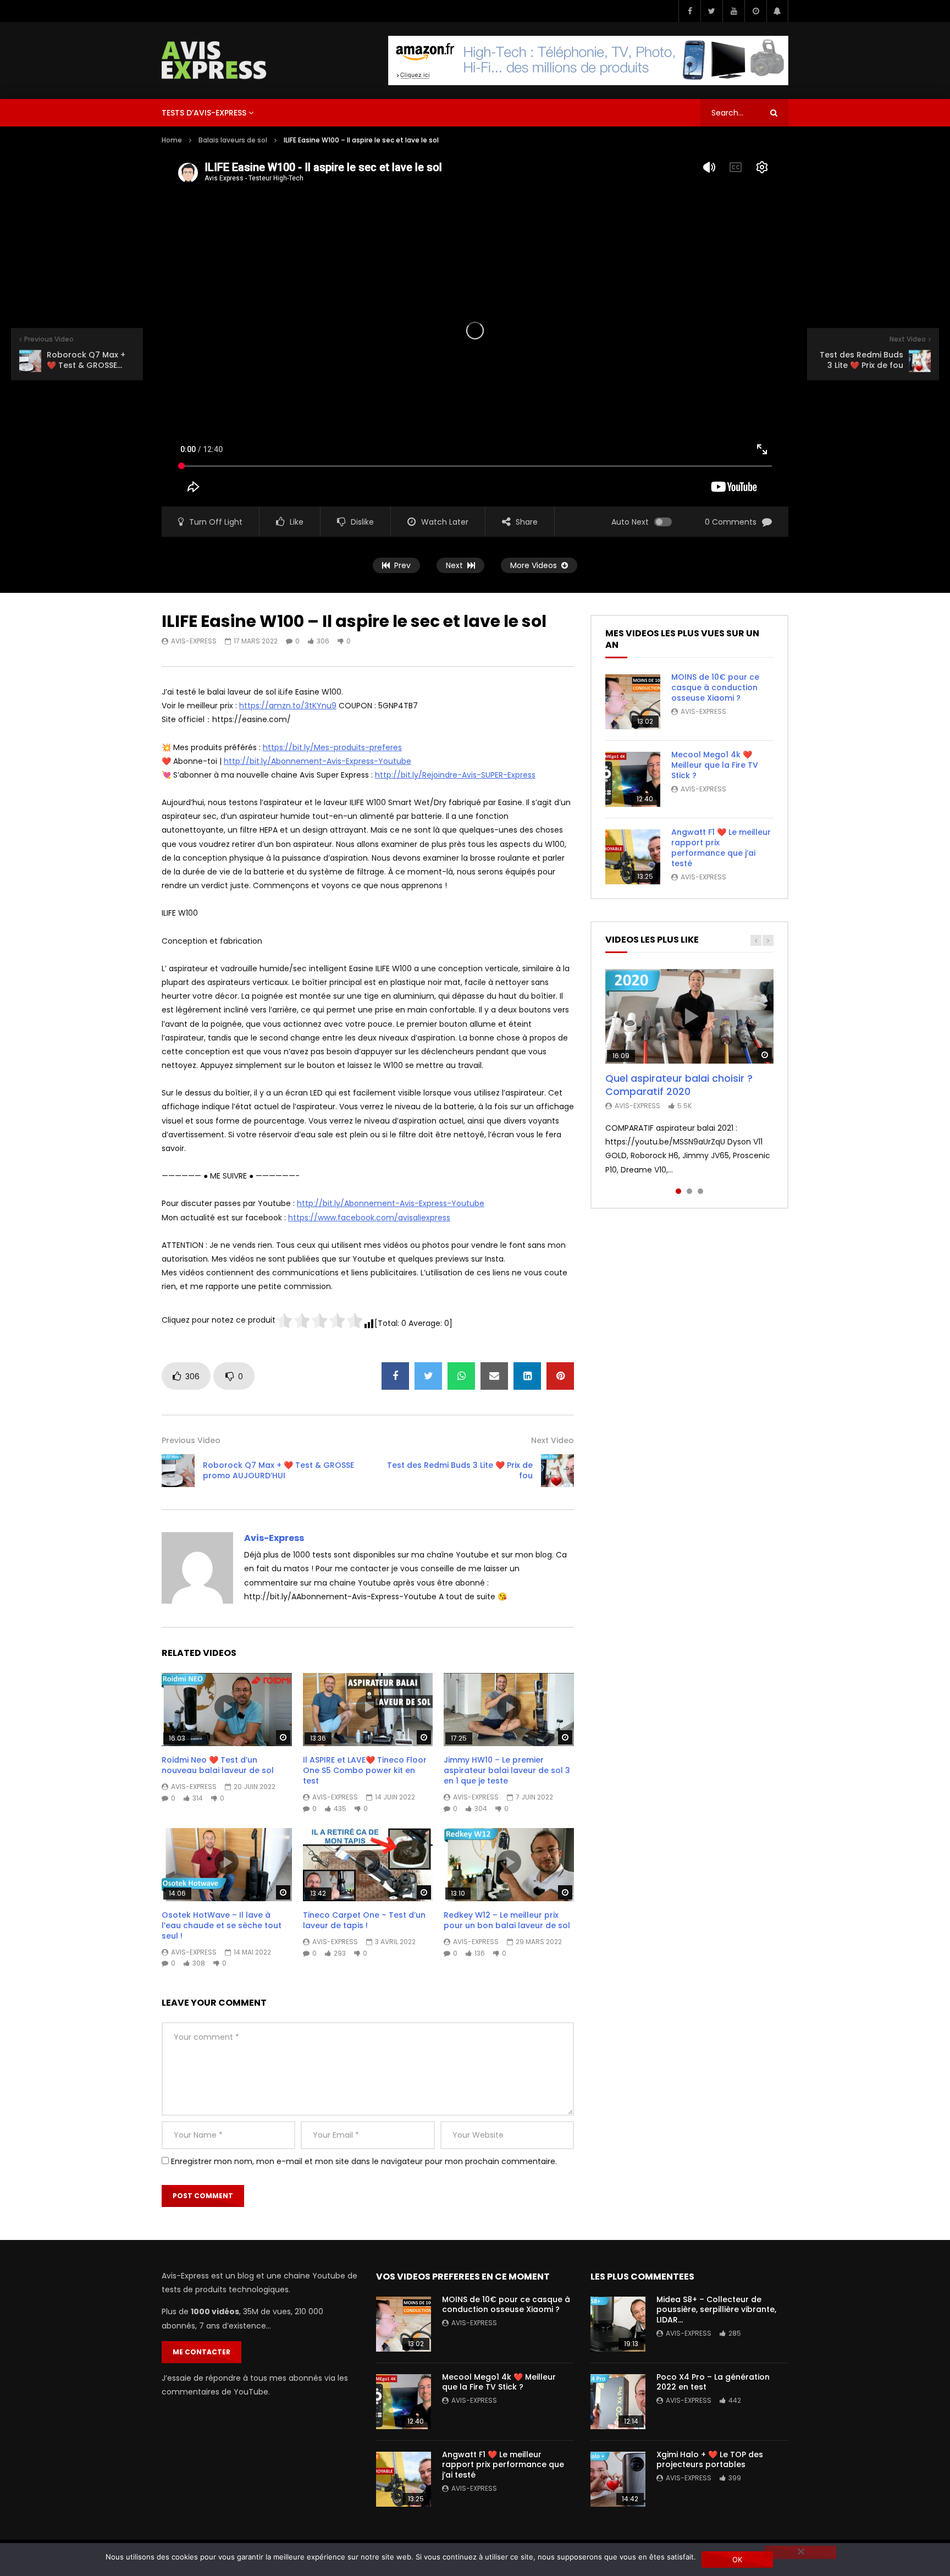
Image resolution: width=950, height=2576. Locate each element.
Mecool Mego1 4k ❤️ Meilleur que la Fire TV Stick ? (715, 765)
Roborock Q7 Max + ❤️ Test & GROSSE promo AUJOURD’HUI (278, 1470)
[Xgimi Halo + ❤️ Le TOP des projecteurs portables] (618, 2479)
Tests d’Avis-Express (204, 113)
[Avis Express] (214, 60)
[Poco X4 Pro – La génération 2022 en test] (618, 2402)
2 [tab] (689, 1191)
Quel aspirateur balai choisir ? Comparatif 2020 (679, 1085)
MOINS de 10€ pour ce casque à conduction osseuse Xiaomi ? (715, 687)
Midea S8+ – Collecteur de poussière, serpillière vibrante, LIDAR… (716, 2310)
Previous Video (191, 1440)
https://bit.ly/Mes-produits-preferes (332, 747)
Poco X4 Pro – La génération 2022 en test (713, 2382)
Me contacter (201, 2352)
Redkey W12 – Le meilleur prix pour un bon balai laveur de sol (507, 1920)
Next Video (553, 1440)
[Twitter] (711, 11)
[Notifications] (777, 11)
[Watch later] (755, 11)
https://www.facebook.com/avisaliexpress (369, 1218)
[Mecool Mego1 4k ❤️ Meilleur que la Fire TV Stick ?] (633, 779)
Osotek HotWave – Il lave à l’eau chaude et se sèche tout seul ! (222, 1925)
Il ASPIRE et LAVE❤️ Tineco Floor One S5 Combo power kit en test (365, 1770)
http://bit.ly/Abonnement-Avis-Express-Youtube (317, 761)
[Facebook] (689, 11)
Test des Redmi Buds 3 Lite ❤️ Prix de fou (460, 1470)
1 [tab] (678, 1191)
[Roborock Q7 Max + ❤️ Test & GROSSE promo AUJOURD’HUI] (178, 1471)
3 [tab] (700, 1191)
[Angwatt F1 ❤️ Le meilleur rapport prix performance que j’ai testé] (633, 857)
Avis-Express (194, 641)
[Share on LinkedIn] (527, 1376)
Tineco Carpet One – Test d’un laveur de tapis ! (364, 1920)
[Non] (800, 2552)
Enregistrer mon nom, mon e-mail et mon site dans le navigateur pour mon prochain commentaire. (364, 2161)
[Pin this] (560, 1376)
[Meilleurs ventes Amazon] (588, 60)
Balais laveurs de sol (233, 140)
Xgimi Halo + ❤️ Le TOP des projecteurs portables (710, 2460)
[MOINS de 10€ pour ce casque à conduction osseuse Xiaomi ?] (633, 702)
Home (172, 140)
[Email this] (494, 1376)
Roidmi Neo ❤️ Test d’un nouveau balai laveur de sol (218, 1765)
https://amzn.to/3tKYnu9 (288, 706)
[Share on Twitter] (428, 1376)
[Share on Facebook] (395, 1376)
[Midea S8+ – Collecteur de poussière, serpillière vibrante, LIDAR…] (618, 2324)
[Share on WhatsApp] (461, 1376)
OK (738, 2560)
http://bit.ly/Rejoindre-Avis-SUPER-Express (455, 775)
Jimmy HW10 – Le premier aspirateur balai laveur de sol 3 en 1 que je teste (507, 1770)
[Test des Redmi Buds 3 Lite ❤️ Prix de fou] (557, 1471)
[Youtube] (733, 11)
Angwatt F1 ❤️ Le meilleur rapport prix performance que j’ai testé (721, 848)
